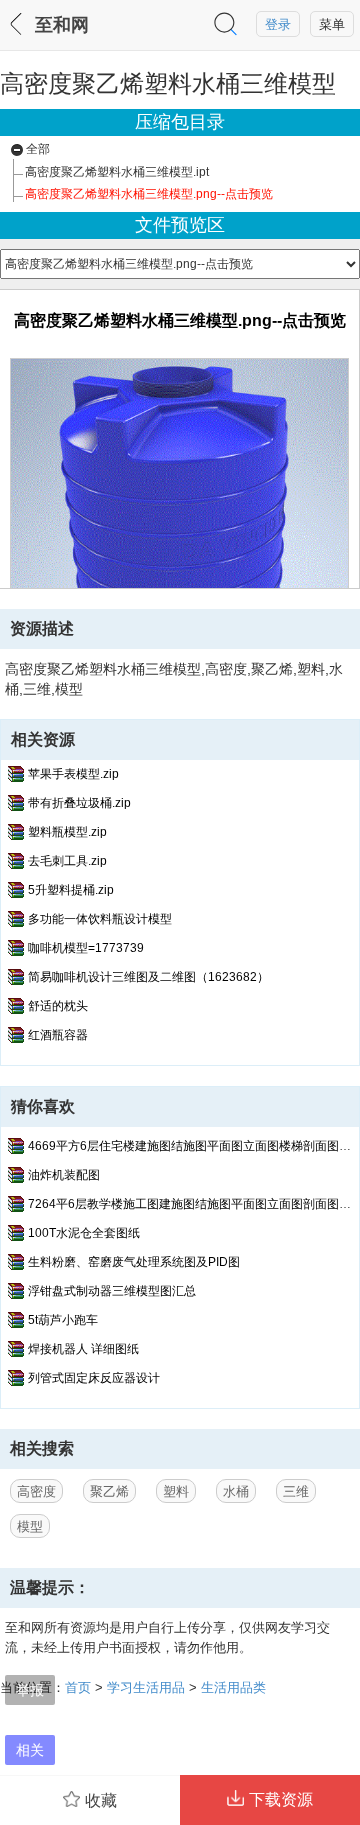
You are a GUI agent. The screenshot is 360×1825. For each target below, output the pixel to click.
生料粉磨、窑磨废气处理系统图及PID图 (134, 1262)
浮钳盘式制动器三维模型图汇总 (112, 1291)
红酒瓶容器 (58, 1035)
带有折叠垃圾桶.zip (79, 803)
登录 (278, 24)
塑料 (176, 1491)
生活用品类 (233, 1687)
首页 (78, 1687)
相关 (30, 1749)
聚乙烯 (109, 1491)
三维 (296, 1491)
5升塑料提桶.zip (71, 890)
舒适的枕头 (58, 1006)
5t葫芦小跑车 (63, 1320)
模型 (30, 1526)
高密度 (36, 1491)
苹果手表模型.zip (73, 774)
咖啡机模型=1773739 (86, 948)
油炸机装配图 (64, 1175)
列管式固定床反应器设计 (94, 1378)
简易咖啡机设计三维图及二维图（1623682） (148, 977)
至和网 (62, 25)
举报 (30, 1689)
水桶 (236, 1491)
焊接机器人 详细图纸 (83, 1349)
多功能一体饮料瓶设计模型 (100, 919)
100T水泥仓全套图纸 (84, 1233)
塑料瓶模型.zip (67, 832)
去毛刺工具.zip (67, 861)
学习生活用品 (146, 1687)
